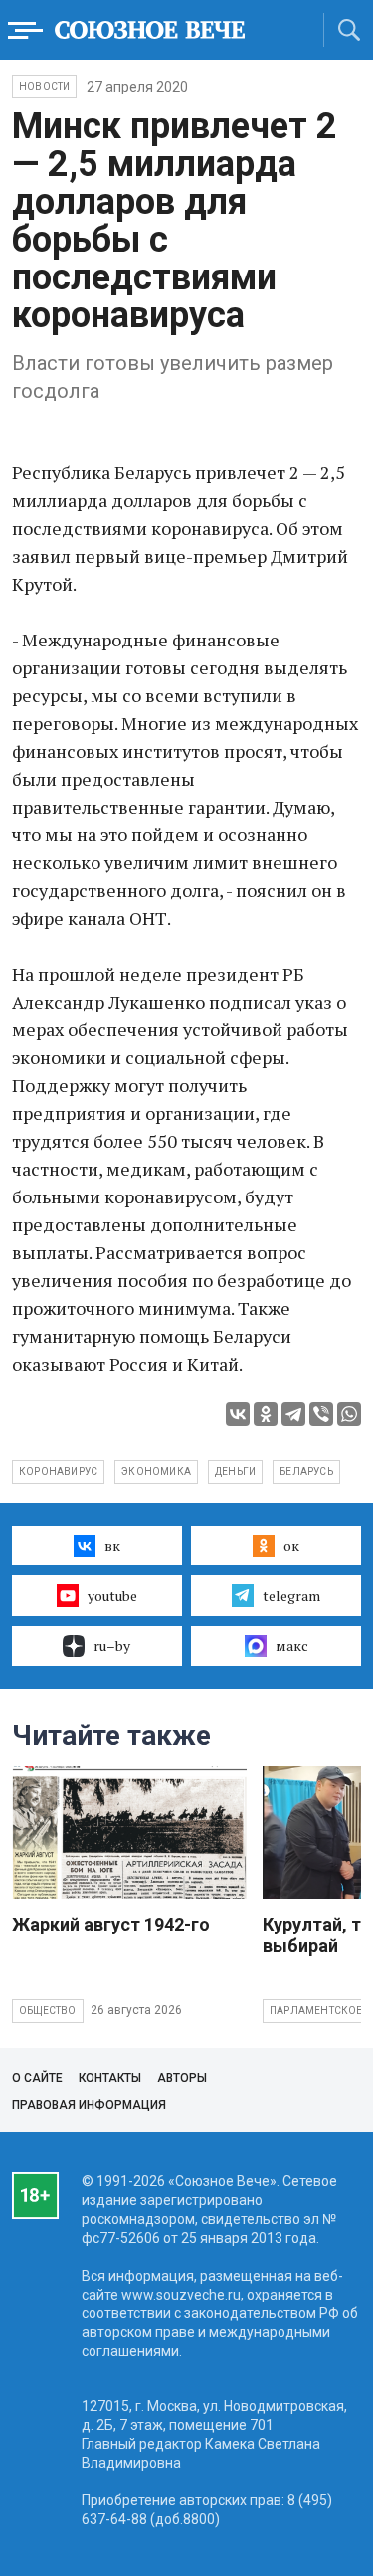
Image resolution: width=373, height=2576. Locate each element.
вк (112, 1545)
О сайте (37, 2078)
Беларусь (306, 1472)
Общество (48, 2011)
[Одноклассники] (266, 1414)
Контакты (110, 2078)
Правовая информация (89, 2105)
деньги (235, 1472)
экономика (156, 1472)
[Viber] (321, 1414)
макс (292, 1646)
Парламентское (316, 2011)
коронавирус (58, 1472)
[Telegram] (293, 1414)
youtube (112, 1596)
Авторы (182, 2078)
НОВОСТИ (44, 86)
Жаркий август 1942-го (111, 1924)
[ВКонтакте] (238, 1414)
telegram (291, 1596)
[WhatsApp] (349, 1414)
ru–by (112, 1646)
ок (291, 1545)
